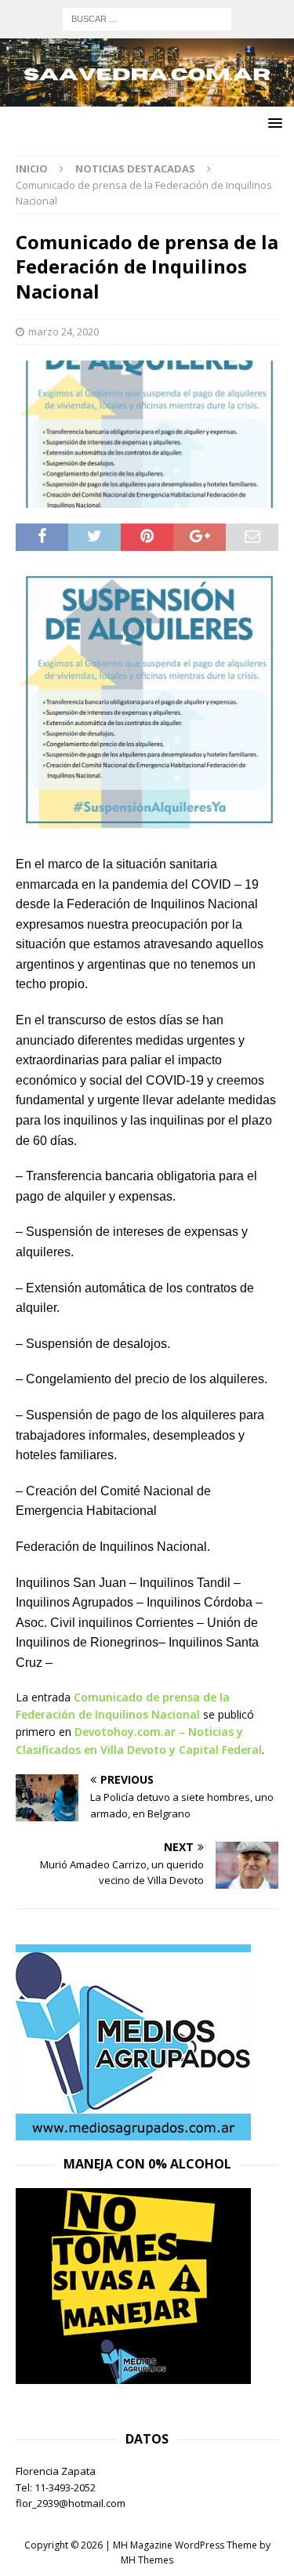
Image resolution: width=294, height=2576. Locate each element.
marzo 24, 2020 (64, 332)
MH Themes (147, 2560)
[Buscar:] (147, 18)
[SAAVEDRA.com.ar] (147, 97)
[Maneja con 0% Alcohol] (133, 2375)
